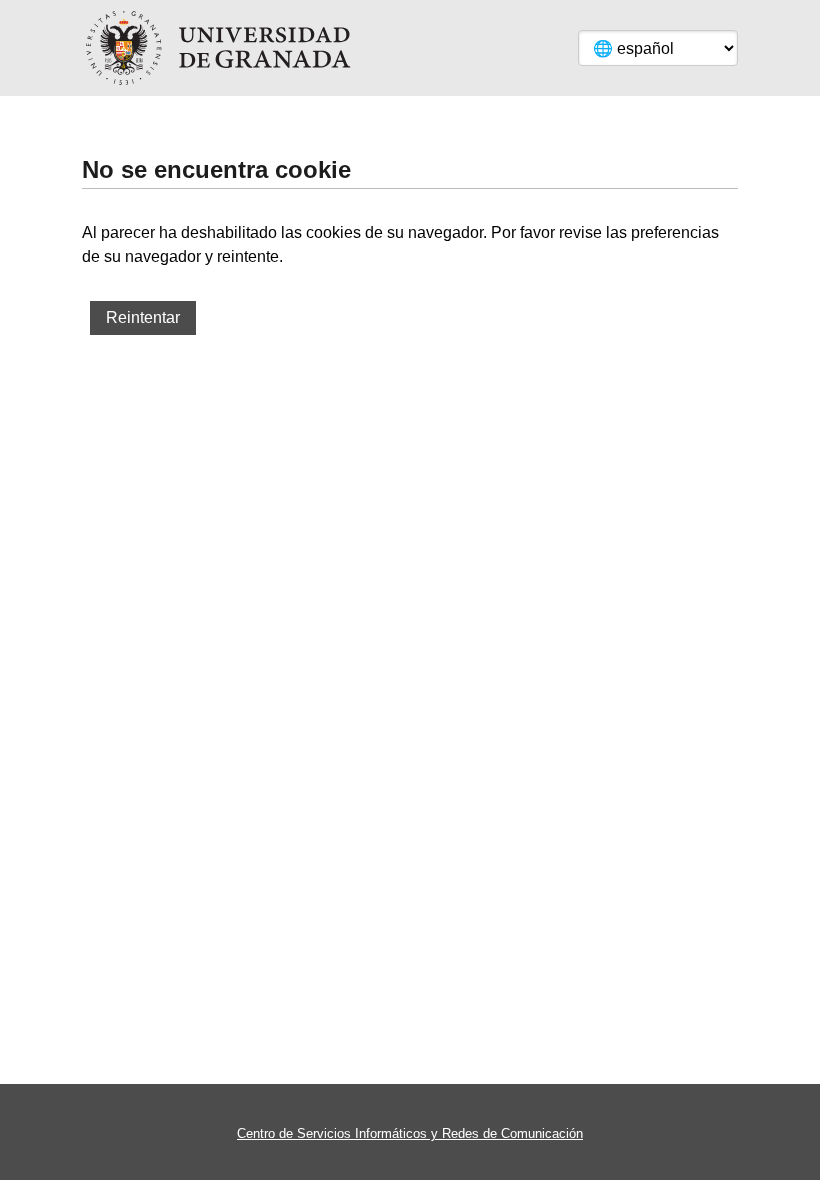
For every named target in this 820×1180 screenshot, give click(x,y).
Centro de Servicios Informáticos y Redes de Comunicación (410, 1133)
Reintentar (143, 317)
